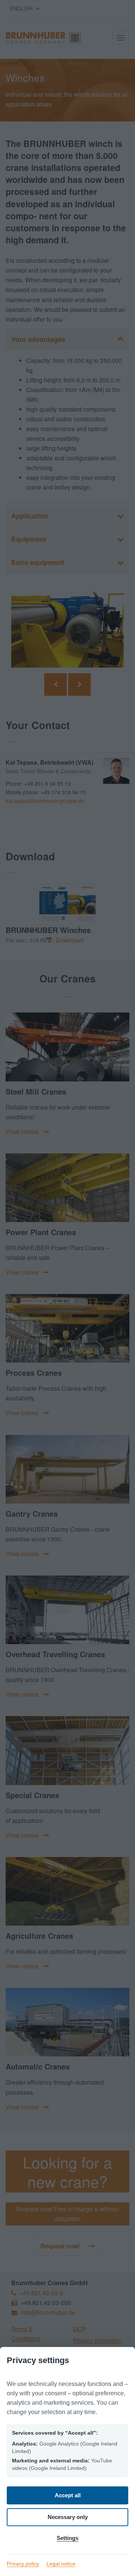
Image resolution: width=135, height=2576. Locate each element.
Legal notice (61, 2564)
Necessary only (68, 2517)
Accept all (68, 2495)
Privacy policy (23, 2564)
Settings (67, 2538)
